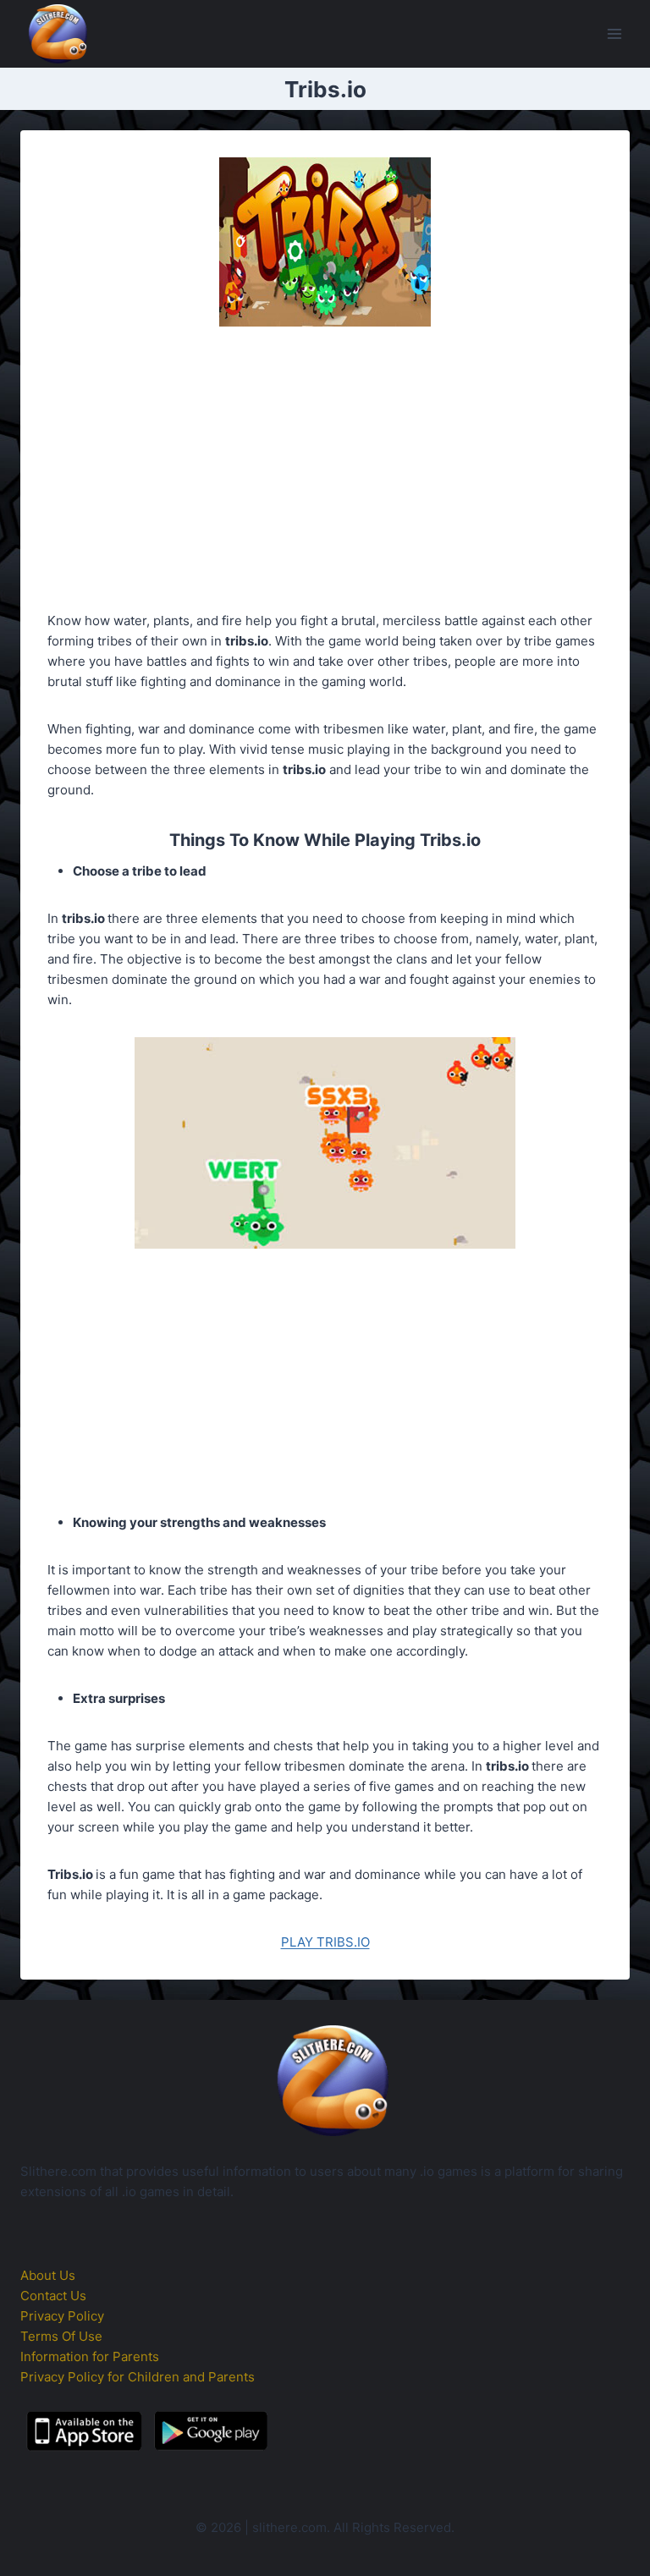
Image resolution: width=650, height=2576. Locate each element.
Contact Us (53, 2296)
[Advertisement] (325, 472)
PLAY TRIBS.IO (325, 1942)
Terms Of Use (61, 2336)
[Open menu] (614, 33)
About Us (48, 2275)
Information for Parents (90, 2356)
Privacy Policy (62, 2316)
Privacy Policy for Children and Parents (138, 2377)
